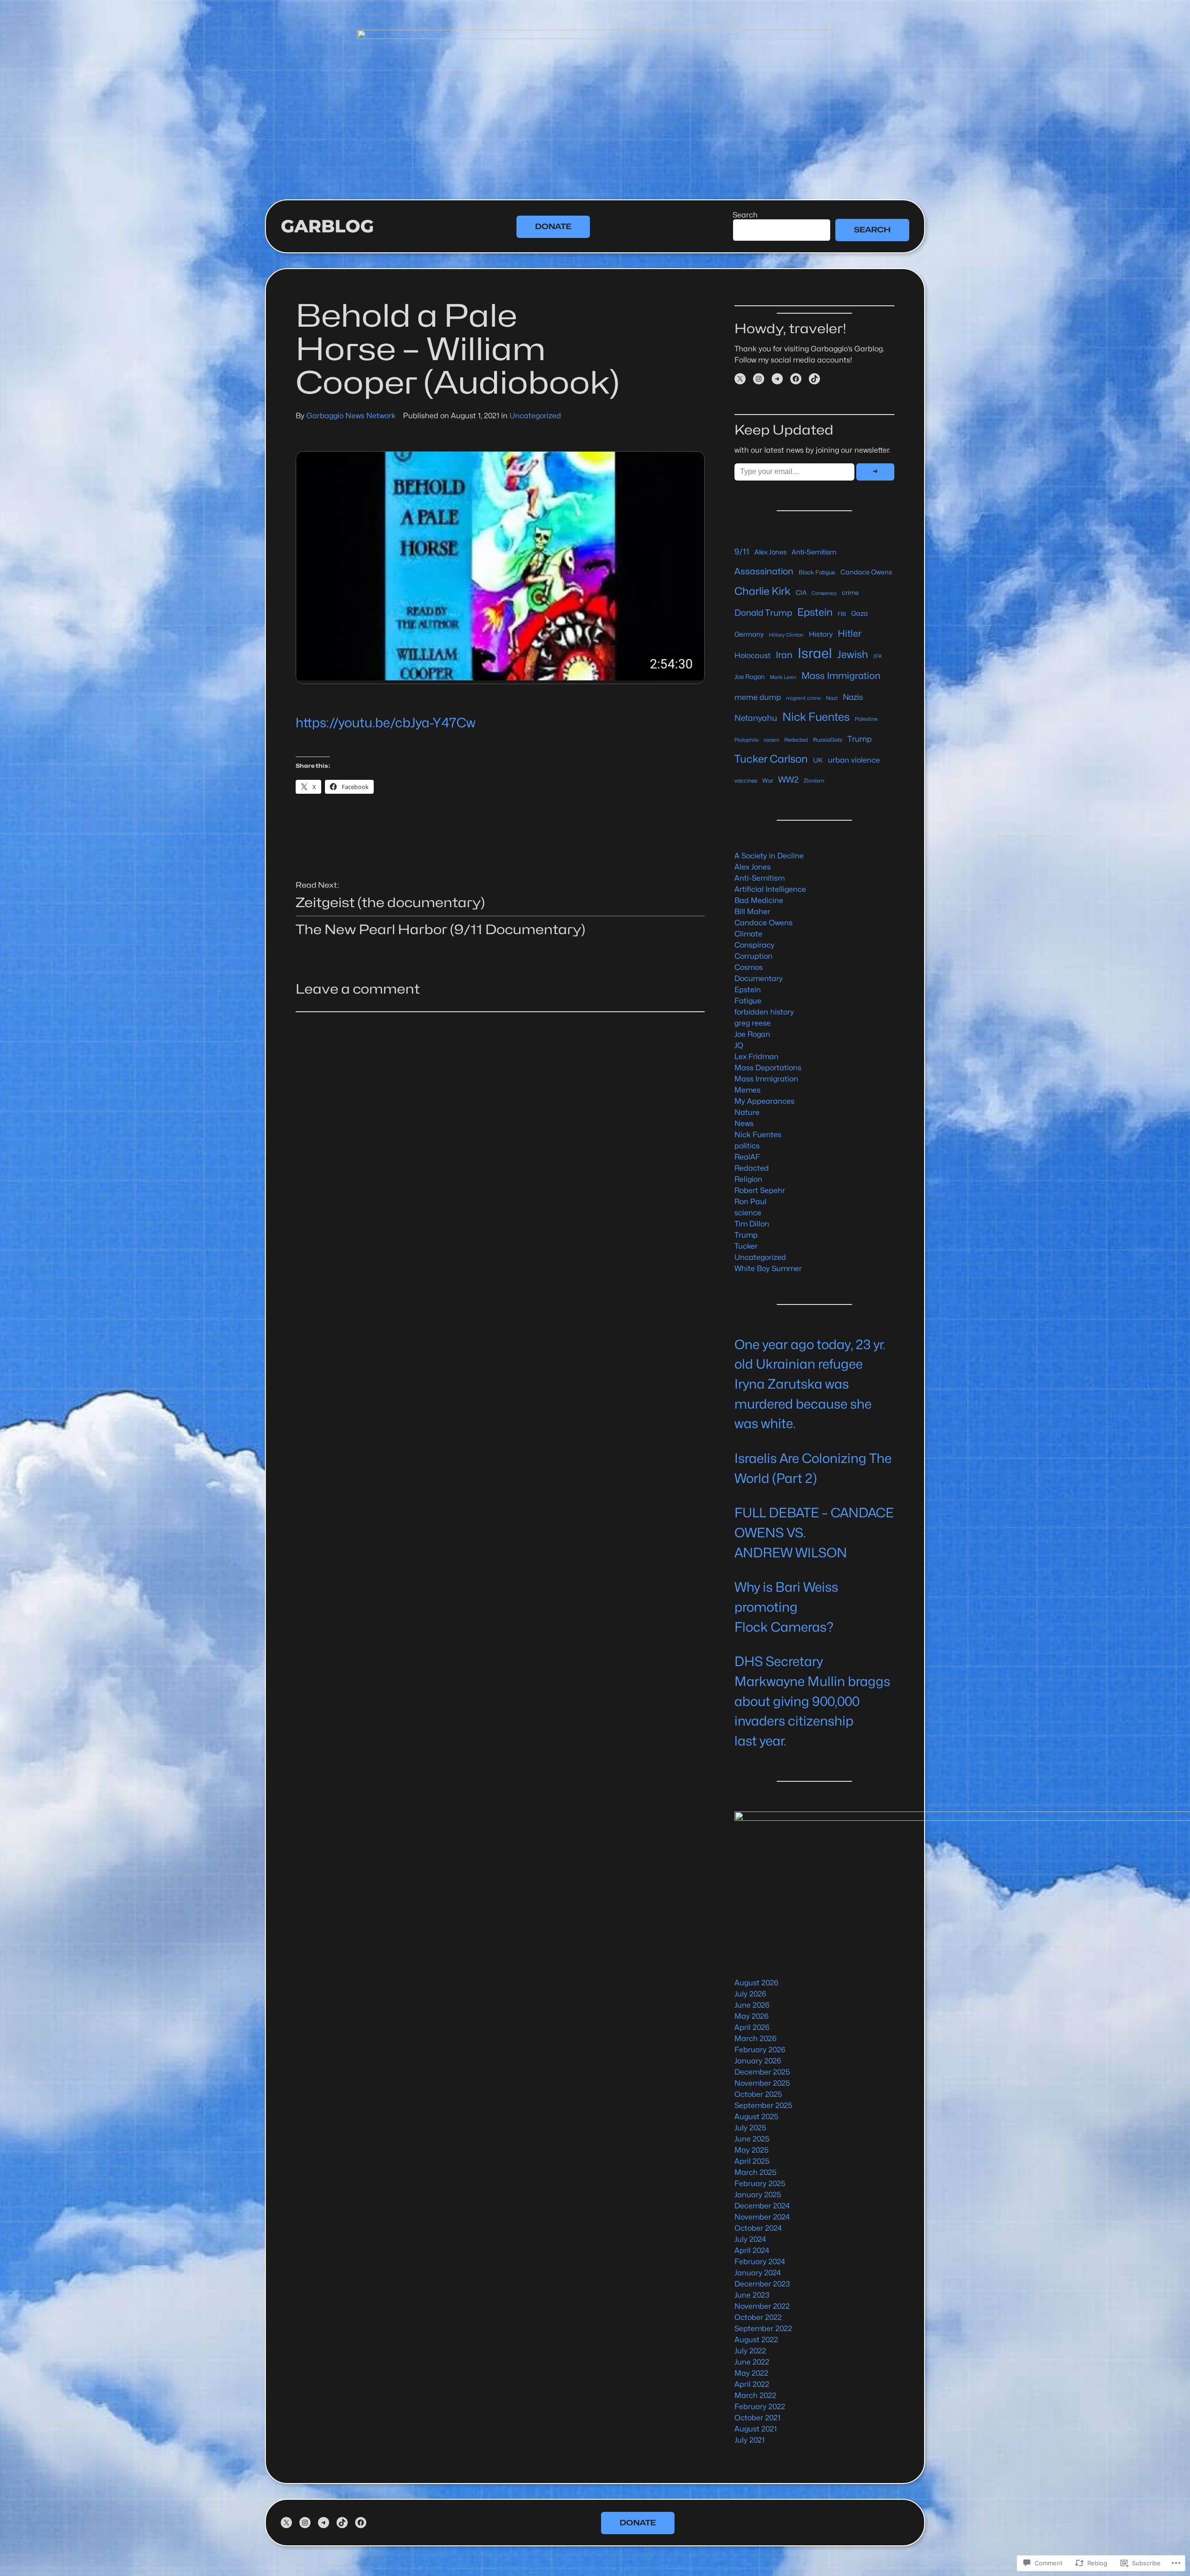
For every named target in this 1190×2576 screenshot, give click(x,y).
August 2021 (756, 2429)
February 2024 (760, 2262)
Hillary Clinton (786, 635)
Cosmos (749, 967)
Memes (747, 1090)
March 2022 (755, 2395)
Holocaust (753, 656)
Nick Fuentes (816, 717)
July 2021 (750, 2440)
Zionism (814, 781)
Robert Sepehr (760, 1190)
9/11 (742, 552)
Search (745, 215)
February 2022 (760, 2407)
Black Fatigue (817, 572)
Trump (859, 739)
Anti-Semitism (814, 552)
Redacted (796, 740)
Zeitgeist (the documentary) (390, 903)
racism (771, 740)
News (744, 1123)
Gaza (859, 613)
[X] (740, 379)
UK (818, 760)
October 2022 (758, 2317)
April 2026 (752, 2027)
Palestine (866, 719)
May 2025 (752, 2150)
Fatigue (748, 1001)
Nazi (832, 698)
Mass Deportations (768, 1068)
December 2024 (762, 2206)
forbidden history (764, 1012)
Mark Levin (783, 677)
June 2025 (752, 2139)
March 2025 (756, 2172)
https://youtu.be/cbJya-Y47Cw (386, 723)
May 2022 (751, 2373)
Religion (748, 1179)
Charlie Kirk (763, 591)
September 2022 (763, 2329)
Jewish (853, 654)
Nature (747, 1112)
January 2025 (758, 2195)
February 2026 (760, 2050)
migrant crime (803, 698)
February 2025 (760, 2184)
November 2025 (762, 2083)
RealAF (747, 1157)
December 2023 (762, 2284)
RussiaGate (828, 740)
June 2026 (752, 2005)
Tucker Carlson (771, 759)
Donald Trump (763, 613)
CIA (801, 593)
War (768, 781)
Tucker (746, 1246)
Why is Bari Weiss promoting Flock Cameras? (786, 1607)
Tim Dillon (752, 1224)
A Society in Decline (769, 856)
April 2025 (752, 2161)
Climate (748, 934)
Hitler (850, 633)
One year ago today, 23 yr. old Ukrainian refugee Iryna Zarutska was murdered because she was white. (810, 1384)
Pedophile (747, 740)
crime (850, 593)
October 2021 (757, 2418)
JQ (739, 1045)
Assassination (764, 571)
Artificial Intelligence (770, 889)
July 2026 (750, 1994)
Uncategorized (535, 416)
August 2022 (756, 2340)
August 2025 (757, 2117)
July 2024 (750, 2239)
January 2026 (758, 2061)
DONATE (553, 227)
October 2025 (758, 2094)
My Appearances (764, 1101)
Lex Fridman (757, 1057)
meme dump (758, 697)
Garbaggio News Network (351, 416)
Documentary (759, 978)
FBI (842, 614)
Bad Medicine (759, 900)
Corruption (754, 956)
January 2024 (758, 2273)
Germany (749, 634)
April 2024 (752, 2250)
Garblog (327, 226)
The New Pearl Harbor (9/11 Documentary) (440, 929)
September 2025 (764, 2105)
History (821, 634)
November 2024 (762, 2217)
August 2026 (756, 1983)
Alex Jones (770, 552)
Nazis (853, 697)
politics (747, 1146)
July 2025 (750, 2128)
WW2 (788, 779)
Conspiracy (824, 593)
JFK (878, 656)
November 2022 (762, 2306)
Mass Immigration (841, 676)
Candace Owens (866, 572)
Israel (815, 653)
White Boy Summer (768, 1268)
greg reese (753, 1023)
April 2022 (752, 2384)
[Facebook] (796, 379)
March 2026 (755, 2039)
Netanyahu (756, 718)
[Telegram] (777, 379)
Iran (784, 655)
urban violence (854, 760)
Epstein (815, 612)
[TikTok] (814, 379)
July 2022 (750, 2351)
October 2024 (758, 2228)
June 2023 (752, 2295)
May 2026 (751, 2016)
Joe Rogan (750, 677)
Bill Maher (752, 912)
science (748, 1213)
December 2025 (762, 2072)
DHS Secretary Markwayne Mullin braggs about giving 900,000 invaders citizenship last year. (812, 1701)
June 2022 (752, 2362)
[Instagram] (759, 379)
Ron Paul (750, 1202)
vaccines (746, 781)
